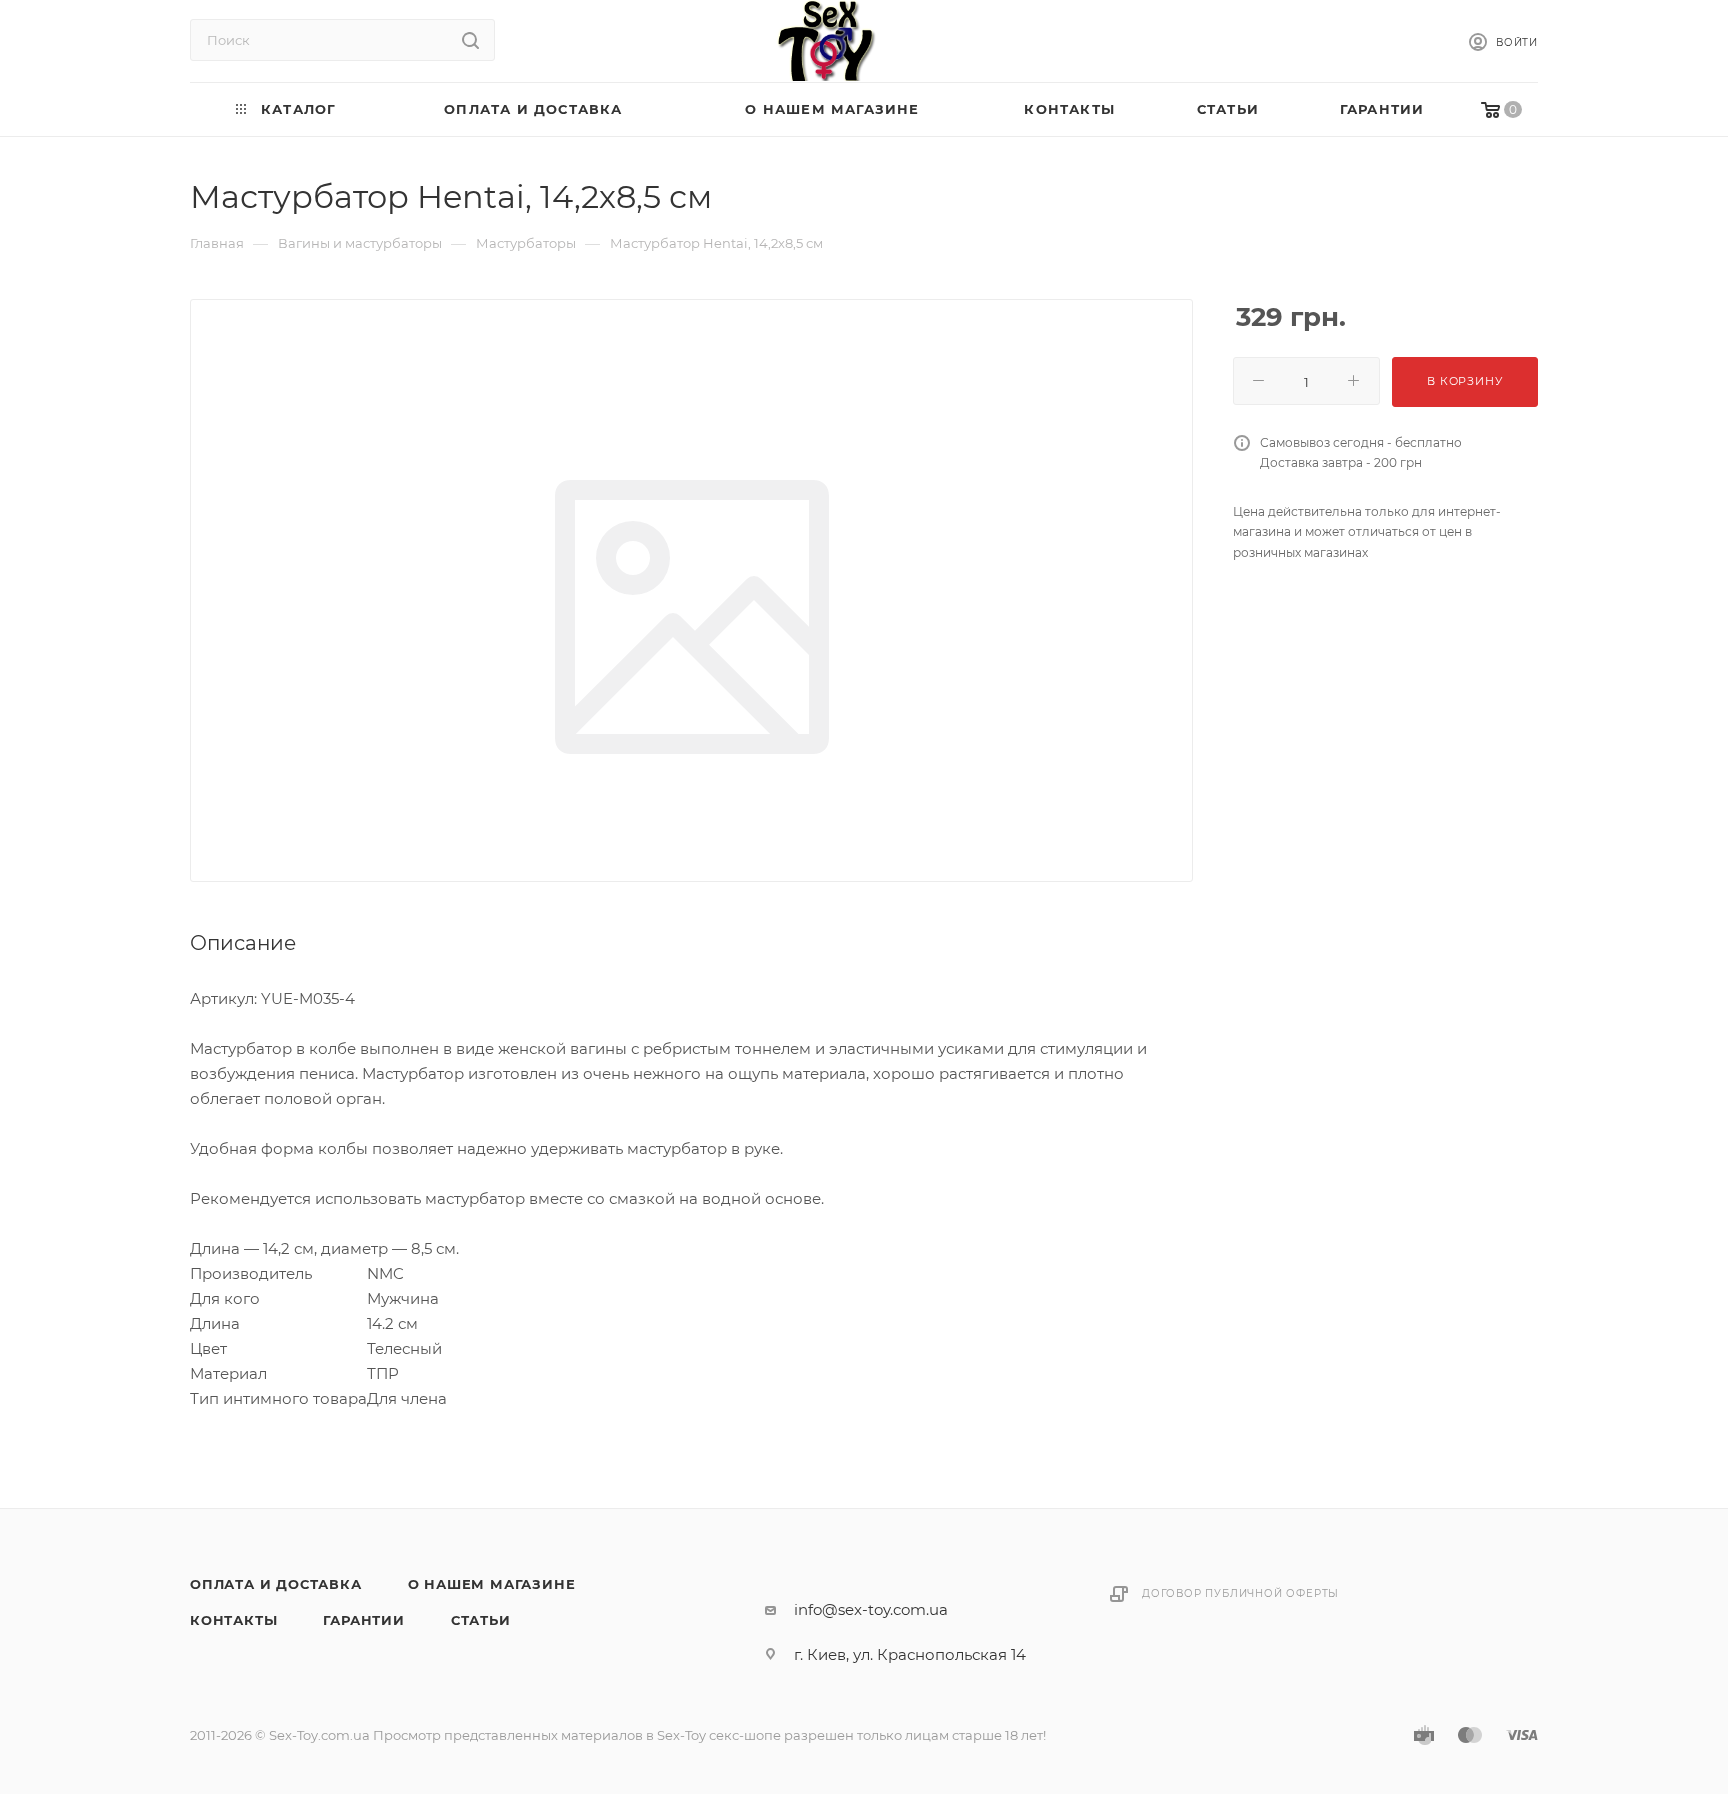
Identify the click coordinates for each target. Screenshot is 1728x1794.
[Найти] (470, 40)
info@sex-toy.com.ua (871, 1609)
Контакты (233, 1620)
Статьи (481, 1620)
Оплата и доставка (276, 1584)
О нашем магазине (492, 1584)
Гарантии (363, 1620)
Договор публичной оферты (1240, 1593)
